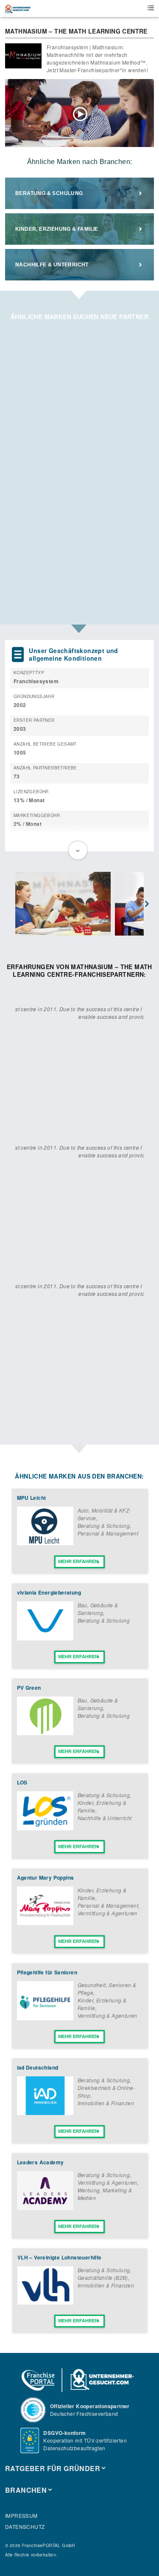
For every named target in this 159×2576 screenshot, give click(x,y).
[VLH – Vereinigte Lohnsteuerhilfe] (45, 2302)
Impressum (21, 2515)
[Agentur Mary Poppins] (45, 1923)
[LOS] (45, 1828)
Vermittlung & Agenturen (107, 1913)
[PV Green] (45, 1733)
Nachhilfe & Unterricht (52, 265)
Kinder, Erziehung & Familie (57, 229)
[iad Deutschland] (45, 2113)
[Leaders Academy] (45, 2208)
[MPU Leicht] (45, 1543)
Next (147, 904)
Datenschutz (25, 2527)
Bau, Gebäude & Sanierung (98, 1609)
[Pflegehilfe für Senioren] (45, 2018)
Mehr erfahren (78, 1561)
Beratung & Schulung (49, 193)
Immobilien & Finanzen (106, 2103)
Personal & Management (108, 1533)
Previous (12, 904)
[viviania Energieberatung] (45, 1638)
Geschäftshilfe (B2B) (103, 2278)
